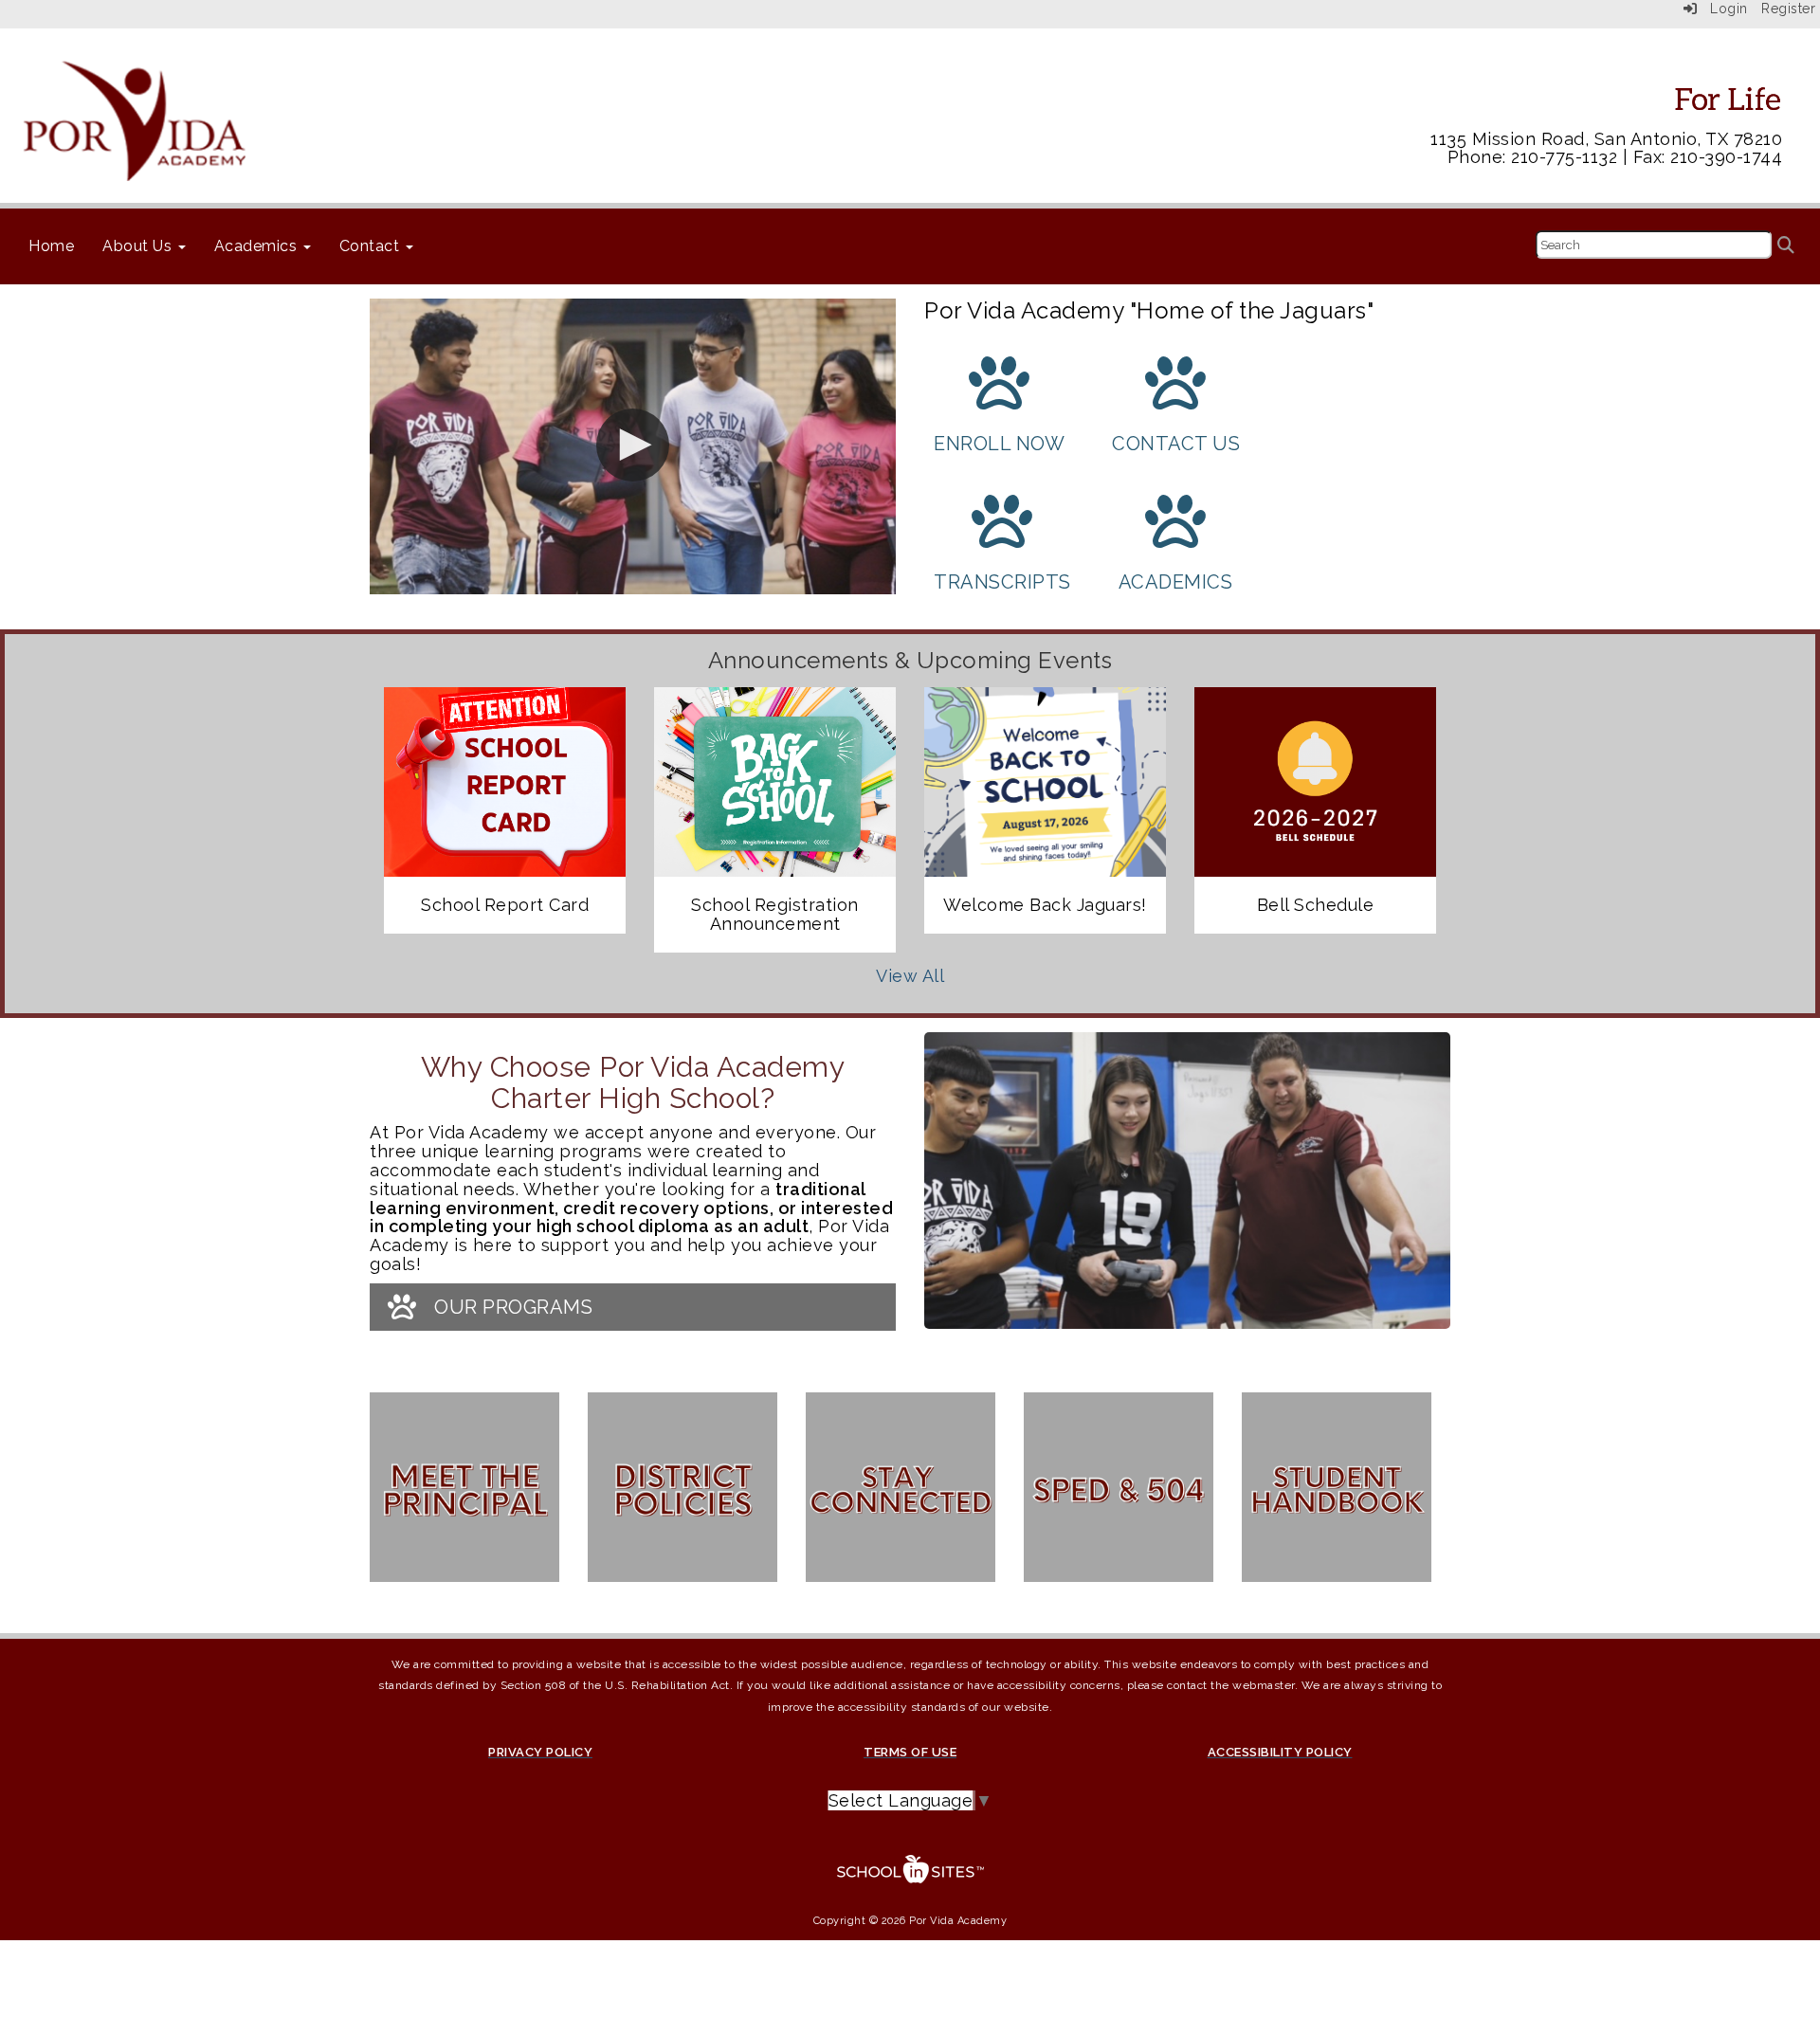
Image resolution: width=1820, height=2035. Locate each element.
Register (1788, 9)
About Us (139, 246)
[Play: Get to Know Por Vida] (633, 446)
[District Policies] (682, 1497)
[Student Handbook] (1337, 1497)
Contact (372, 246)
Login (1723, 9)
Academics (258, 246)
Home (51, 246)
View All (910, 976)
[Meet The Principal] (464, 1497)
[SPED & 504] (1119, 1497)
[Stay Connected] (901, 1497)
